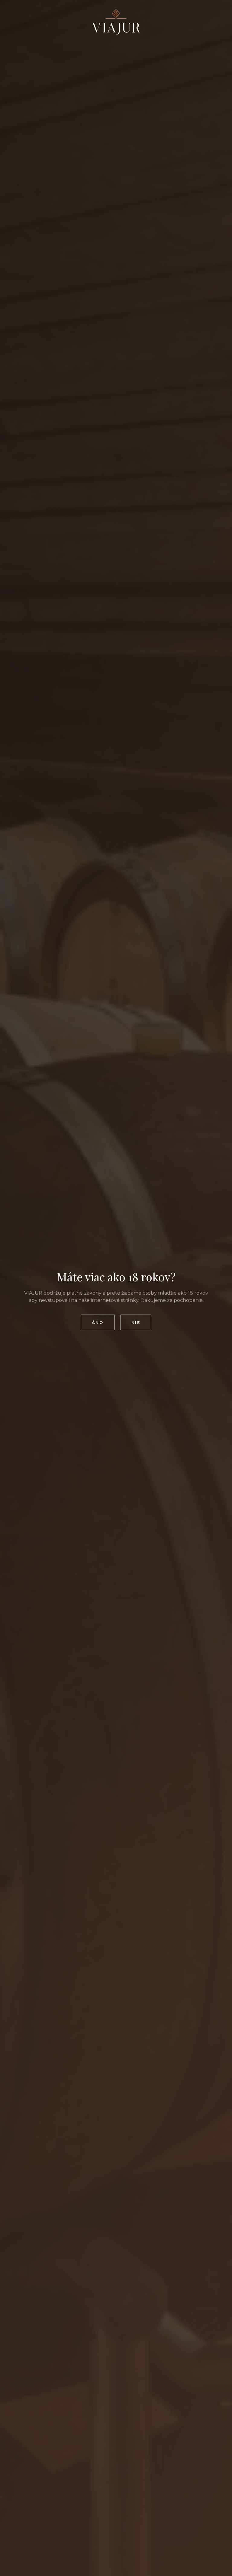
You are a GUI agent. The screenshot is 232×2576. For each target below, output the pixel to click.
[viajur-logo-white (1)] (116, 22)
